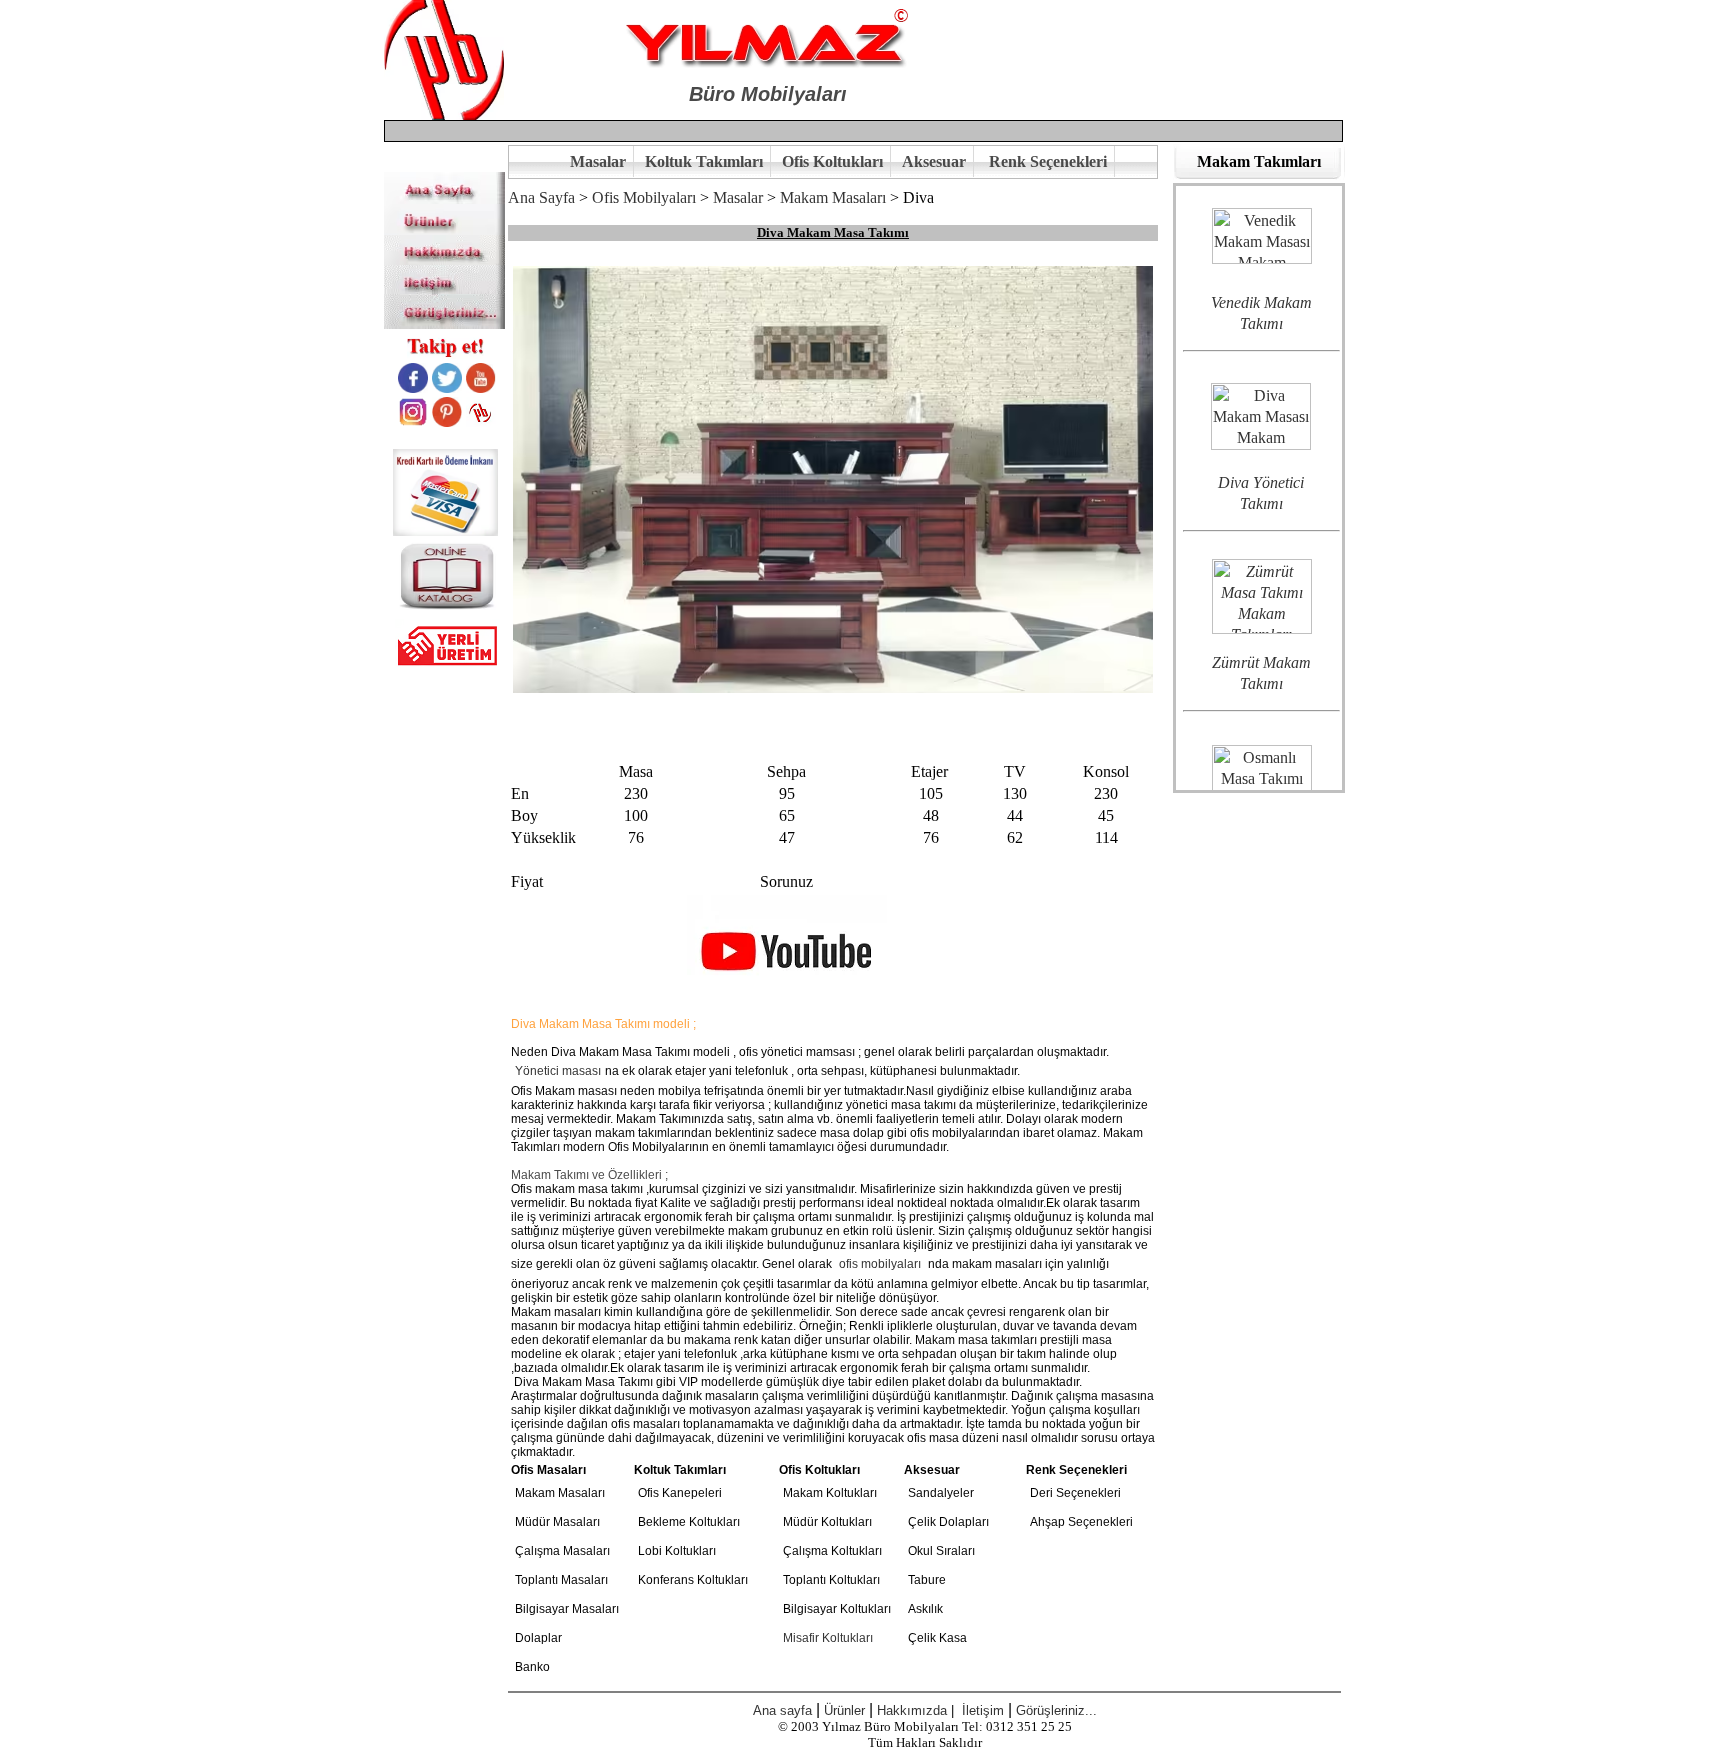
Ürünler (844, 1710)
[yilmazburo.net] (481, 421)
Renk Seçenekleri (1048, 161)
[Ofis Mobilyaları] (444, 229)
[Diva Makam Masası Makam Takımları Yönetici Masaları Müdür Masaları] (1261, 368)
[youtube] (481, 387)
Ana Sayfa (541, 197)
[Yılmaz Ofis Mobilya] (444, 114)
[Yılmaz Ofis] (444, 198)
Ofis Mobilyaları (644, 197)
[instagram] (413, 421)
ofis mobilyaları (880, 1264)
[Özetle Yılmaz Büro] (444, 259)
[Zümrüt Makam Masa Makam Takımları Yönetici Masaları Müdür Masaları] (1262, 548)
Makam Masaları (833, 197)
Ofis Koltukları (832, 161)
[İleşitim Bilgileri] (444, 288)
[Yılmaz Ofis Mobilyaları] (768, 41)
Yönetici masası (558, 1071)
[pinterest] (447, 421)
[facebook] (413, 387)
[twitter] (447, 387)
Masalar (598, 161)
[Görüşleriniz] (444, 323)
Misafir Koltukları (828, 1638)
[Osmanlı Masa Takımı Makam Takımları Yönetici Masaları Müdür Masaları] (1262, 728)
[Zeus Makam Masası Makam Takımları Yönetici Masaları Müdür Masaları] (1262, 188)
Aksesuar (934, 161)
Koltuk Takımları (704, 161)
